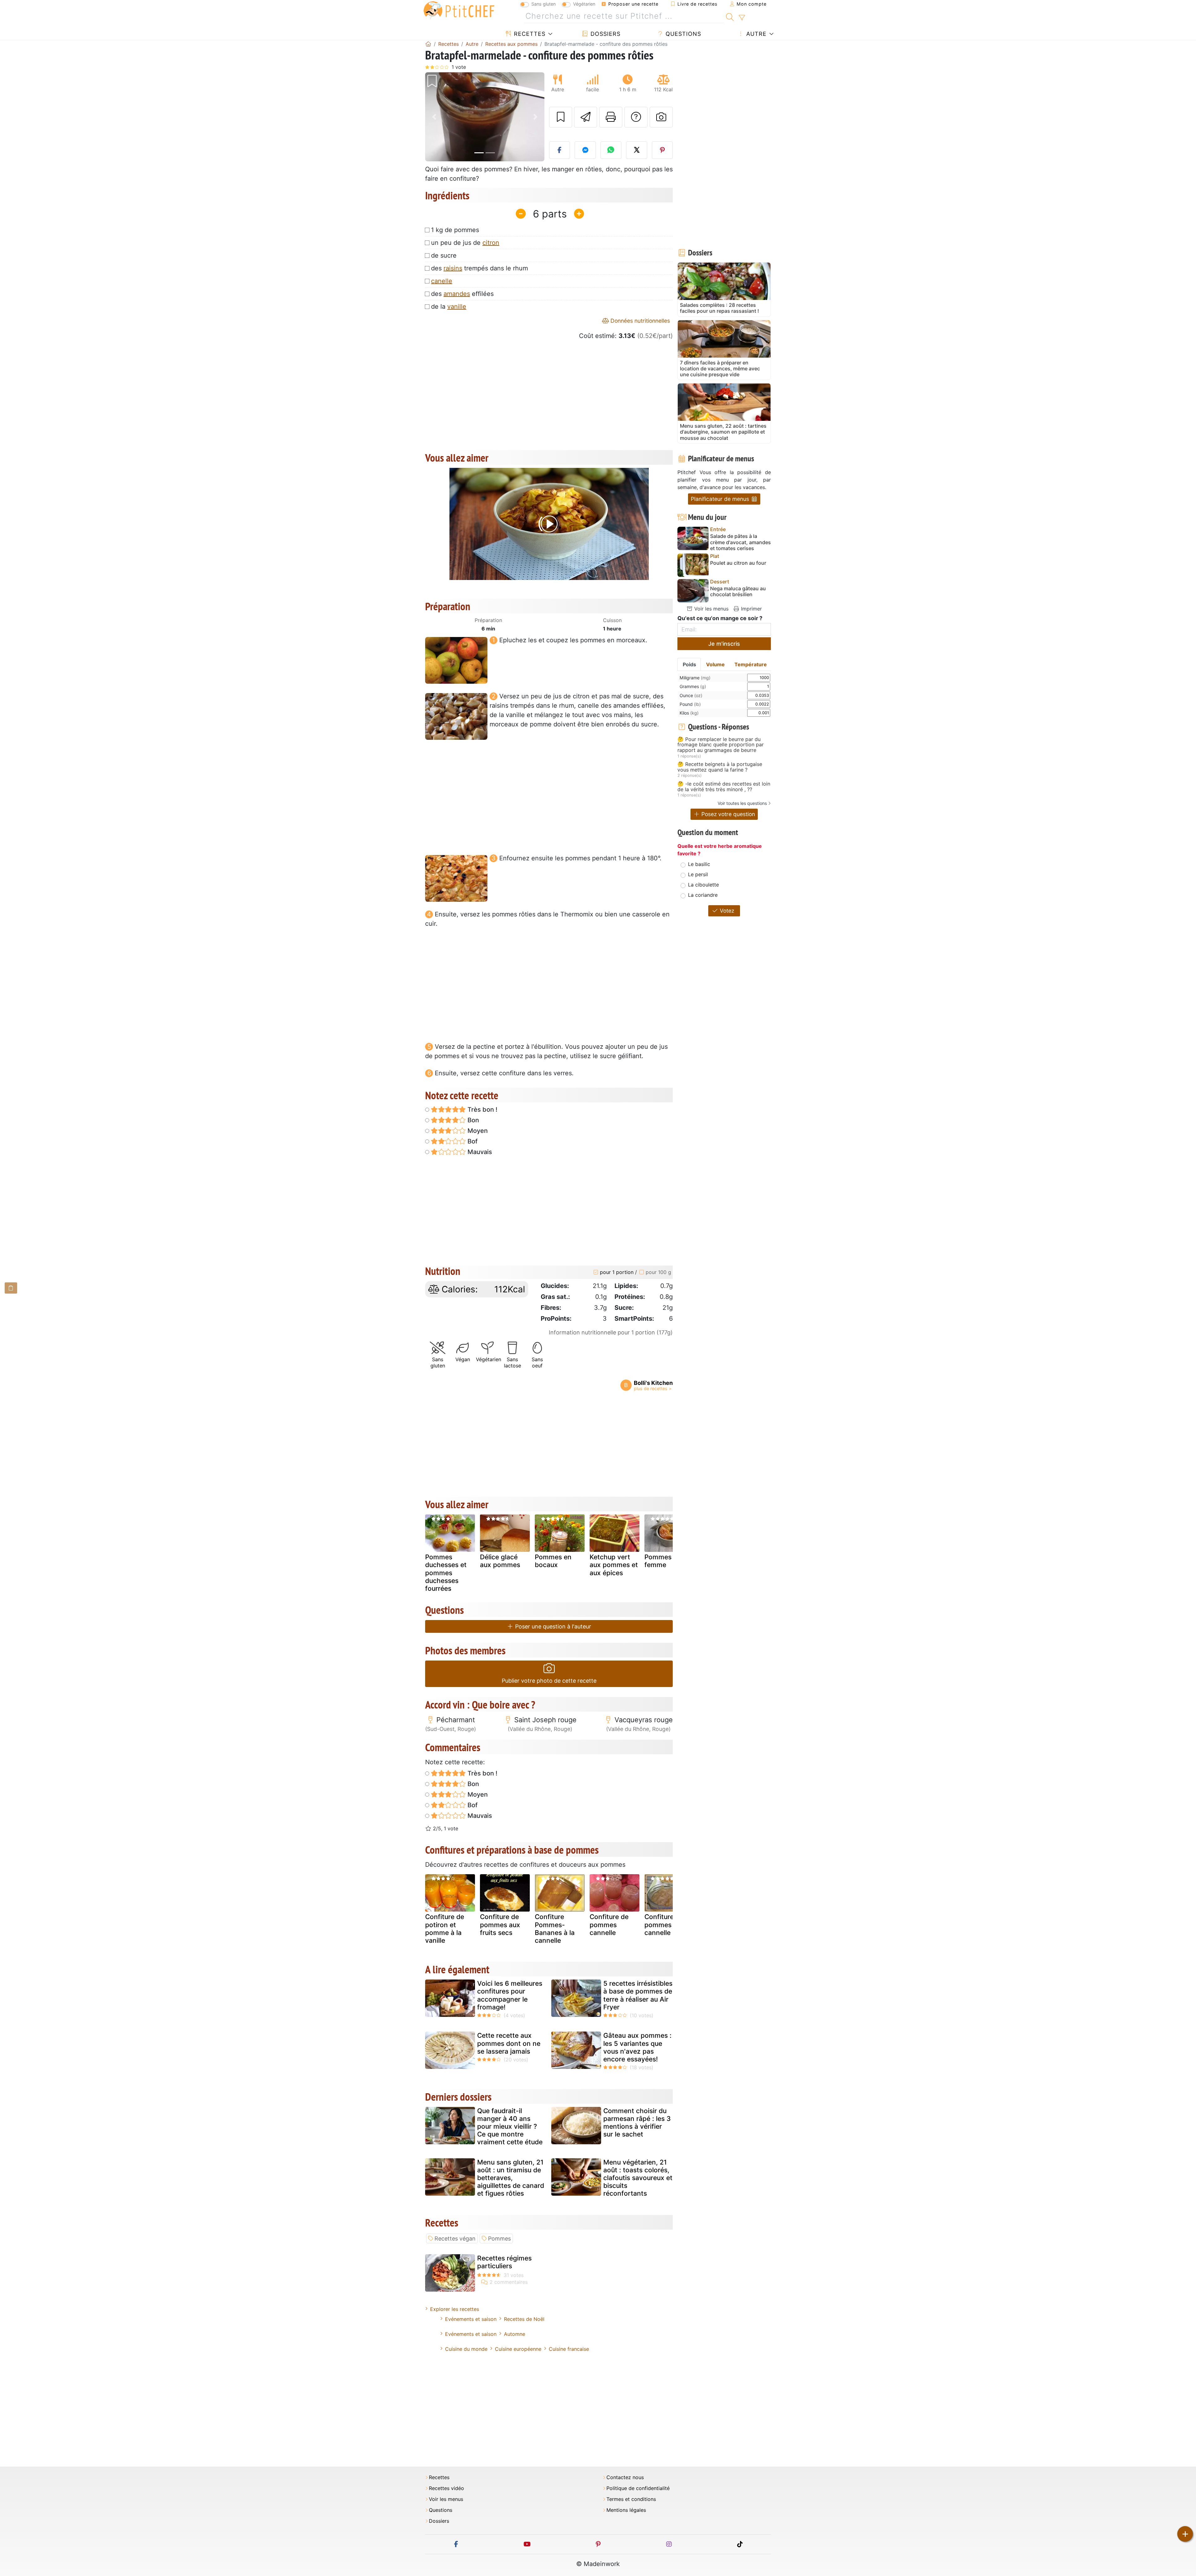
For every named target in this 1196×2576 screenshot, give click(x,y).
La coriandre (703, 895)
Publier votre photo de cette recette (549, 1681)
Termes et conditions (631, 2499)
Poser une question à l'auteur (552, 1626)
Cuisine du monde (466, 2349)
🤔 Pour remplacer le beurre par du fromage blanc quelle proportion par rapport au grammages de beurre (721, 745)
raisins (453, 268)
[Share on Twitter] (637, 150)
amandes (457, 294)
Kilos (689, 713)
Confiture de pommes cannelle (609, 1925)
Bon (472, 1120)
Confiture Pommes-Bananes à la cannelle (555, 1929)
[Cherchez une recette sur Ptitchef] (730, 16)
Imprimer (751, 609)
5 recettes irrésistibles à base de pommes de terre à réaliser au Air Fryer (638, 1995)
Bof (472, 1141)
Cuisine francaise (569, 2349)
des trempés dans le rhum (479, 268)
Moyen (477, 1131)
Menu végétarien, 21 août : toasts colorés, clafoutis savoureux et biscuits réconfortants (638, 2178)
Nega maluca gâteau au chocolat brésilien (738, 592)
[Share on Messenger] (585, 150)
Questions (682, 34)
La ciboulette (703, 885)
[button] (434, 117)
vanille (457, 307)
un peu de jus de (465, 243)
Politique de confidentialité (638, 2488)
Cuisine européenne (518, 2349)
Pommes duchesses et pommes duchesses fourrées (446, 1573)
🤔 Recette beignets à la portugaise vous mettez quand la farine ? (720, 767)
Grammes (693, 686)
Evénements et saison (471, 2319)
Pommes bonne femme (669, 1561)
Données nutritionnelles (639, 321)
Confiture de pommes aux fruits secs (500, 1925)
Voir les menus (711, 609)
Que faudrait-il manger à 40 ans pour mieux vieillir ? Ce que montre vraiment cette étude (510, 2127)
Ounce (691, 695)
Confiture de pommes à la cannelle (664, 1925)
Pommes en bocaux (553, 1561)
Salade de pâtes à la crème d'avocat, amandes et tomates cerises (740, 542)
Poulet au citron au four (738, 563)
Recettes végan (455, 2239)
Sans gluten (543, 4)
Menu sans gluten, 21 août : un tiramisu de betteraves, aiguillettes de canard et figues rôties (511, 2178)
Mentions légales (626, 2510)
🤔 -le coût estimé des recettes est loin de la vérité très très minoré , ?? (724, 787)
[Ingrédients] (11, 1288)
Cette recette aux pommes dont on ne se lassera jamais (509, 2043)
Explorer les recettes (455, 2309)
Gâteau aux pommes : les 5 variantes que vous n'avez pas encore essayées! (637, 2047)
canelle (442, 281)
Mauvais (479, 1152)
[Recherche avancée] (742, 18)
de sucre (444, 255)
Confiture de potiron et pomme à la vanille (445, 1929)
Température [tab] (751, 664)
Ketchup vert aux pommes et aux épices (614, 1565)
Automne (515, 2334)
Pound (690, 704)
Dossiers (605, 34)
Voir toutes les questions (742, 803)
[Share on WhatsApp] (611, 150)
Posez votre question (727, 814)
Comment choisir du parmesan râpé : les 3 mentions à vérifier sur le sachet (637, 2123)
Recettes (529, 34)
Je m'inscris (724, 644)
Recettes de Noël (524, 2319)
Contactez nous (625, 2477)
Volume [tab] (715, 664)
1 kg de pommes (455, 230)
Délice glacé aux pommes (500, 1561)
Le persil (698, 874)
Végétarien (584, 4)
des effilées (462, 294)
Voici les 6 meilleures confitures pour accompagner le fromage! (510, 1995)
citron (491, 243)
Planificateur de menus (721, 499)
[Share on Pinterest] (662, 150)
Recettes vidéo (446, 2488)
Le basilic (699, 864)
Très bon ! (482, 1110)
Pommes (499, 2239)
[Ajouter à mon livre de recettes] (561, 117)
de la (449, 307)
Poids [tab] (689, 664)
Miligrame (695, 678)
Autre (755, 34)
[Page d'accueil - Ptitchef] (428, 44)
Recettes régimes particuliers (504, 2262)
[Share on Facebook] (560, 150)
